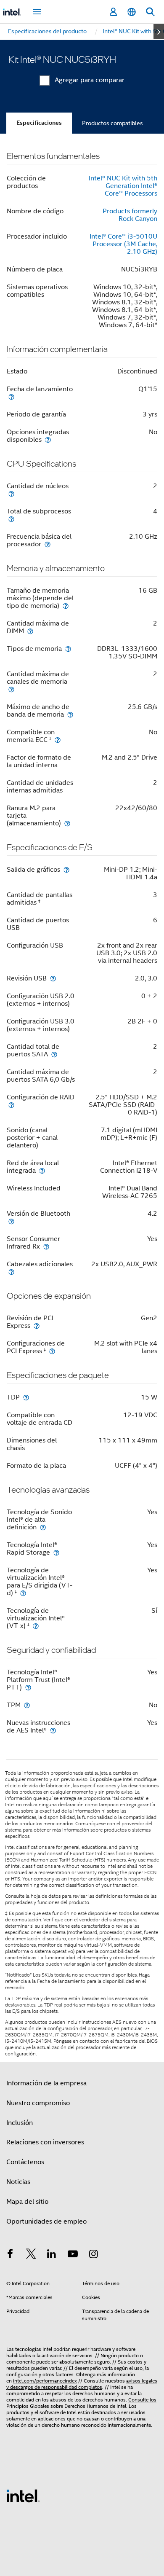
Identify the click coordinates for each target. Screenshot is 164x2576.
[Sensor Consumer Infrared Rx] (46, 1246)
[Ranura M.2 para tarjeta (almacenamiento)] (67, 823)
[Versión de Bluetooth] (11, 1221)
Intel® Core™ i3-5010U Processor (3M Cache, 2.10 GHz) (123, 244)
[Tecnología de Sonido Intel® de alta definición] (43, 1527)
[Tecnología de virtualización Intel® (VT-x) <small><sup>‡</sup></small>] (36, 1626)
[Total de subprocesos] (11, 519)
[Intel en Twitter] (31, 2255)
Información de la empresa (46, 2083)
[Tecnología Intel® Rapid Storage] (56, 1552)
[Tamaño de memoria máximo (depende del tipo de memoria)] (66, 606)
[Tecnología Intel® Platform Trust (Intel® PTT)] (28, 1687)
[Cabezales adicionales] (11, 1272)
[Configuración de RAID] (11, 1105)
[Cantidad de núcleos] (11, 493)
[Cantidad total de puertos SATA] (54, 1054)
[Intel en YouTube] (73, 2255)
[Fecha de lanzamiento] (11, 396)
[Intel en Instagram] (93, 2255)
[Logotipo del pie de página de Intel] (23, 2495)
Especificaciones (39, 123)
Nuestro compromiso (38, 2103)
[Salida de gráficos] (66, 869)
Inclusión (20, 2123)
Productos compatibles (112, 123)
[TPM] (27, 1705)
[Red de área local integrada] (42, 1170)
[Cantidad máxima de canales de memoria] (11, 689)
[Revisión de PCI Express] (37, 1326)
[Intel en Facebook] (10, 2255)
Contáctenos (25, 2162)
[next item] (159, 32)
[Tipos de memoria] (68, 649)
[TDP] (26, 1397)
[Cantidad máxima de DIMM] (30, 631)
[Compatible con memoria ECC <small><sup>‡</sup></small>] (58, 740)
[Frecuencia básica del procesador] (48, 544)
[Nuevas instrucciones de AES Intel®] (53, 1730)
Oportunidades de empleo (46, 2221)
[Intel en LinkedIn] (52, 2255)
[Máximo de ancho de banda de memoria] (70, 714)
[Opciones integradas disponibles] (48, 439)
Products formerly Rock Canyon (130, 215)
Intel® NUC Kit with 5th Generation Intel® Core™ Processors (123, 186)
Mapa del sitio (27, 2202)
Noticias (18, 2182)
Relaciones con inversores (45, 2142)
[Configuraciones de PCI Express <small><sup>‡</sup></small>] (52, 1351)
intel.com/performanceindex (45, 2381)
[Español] (132, 12)
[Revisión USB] (53, 978)
